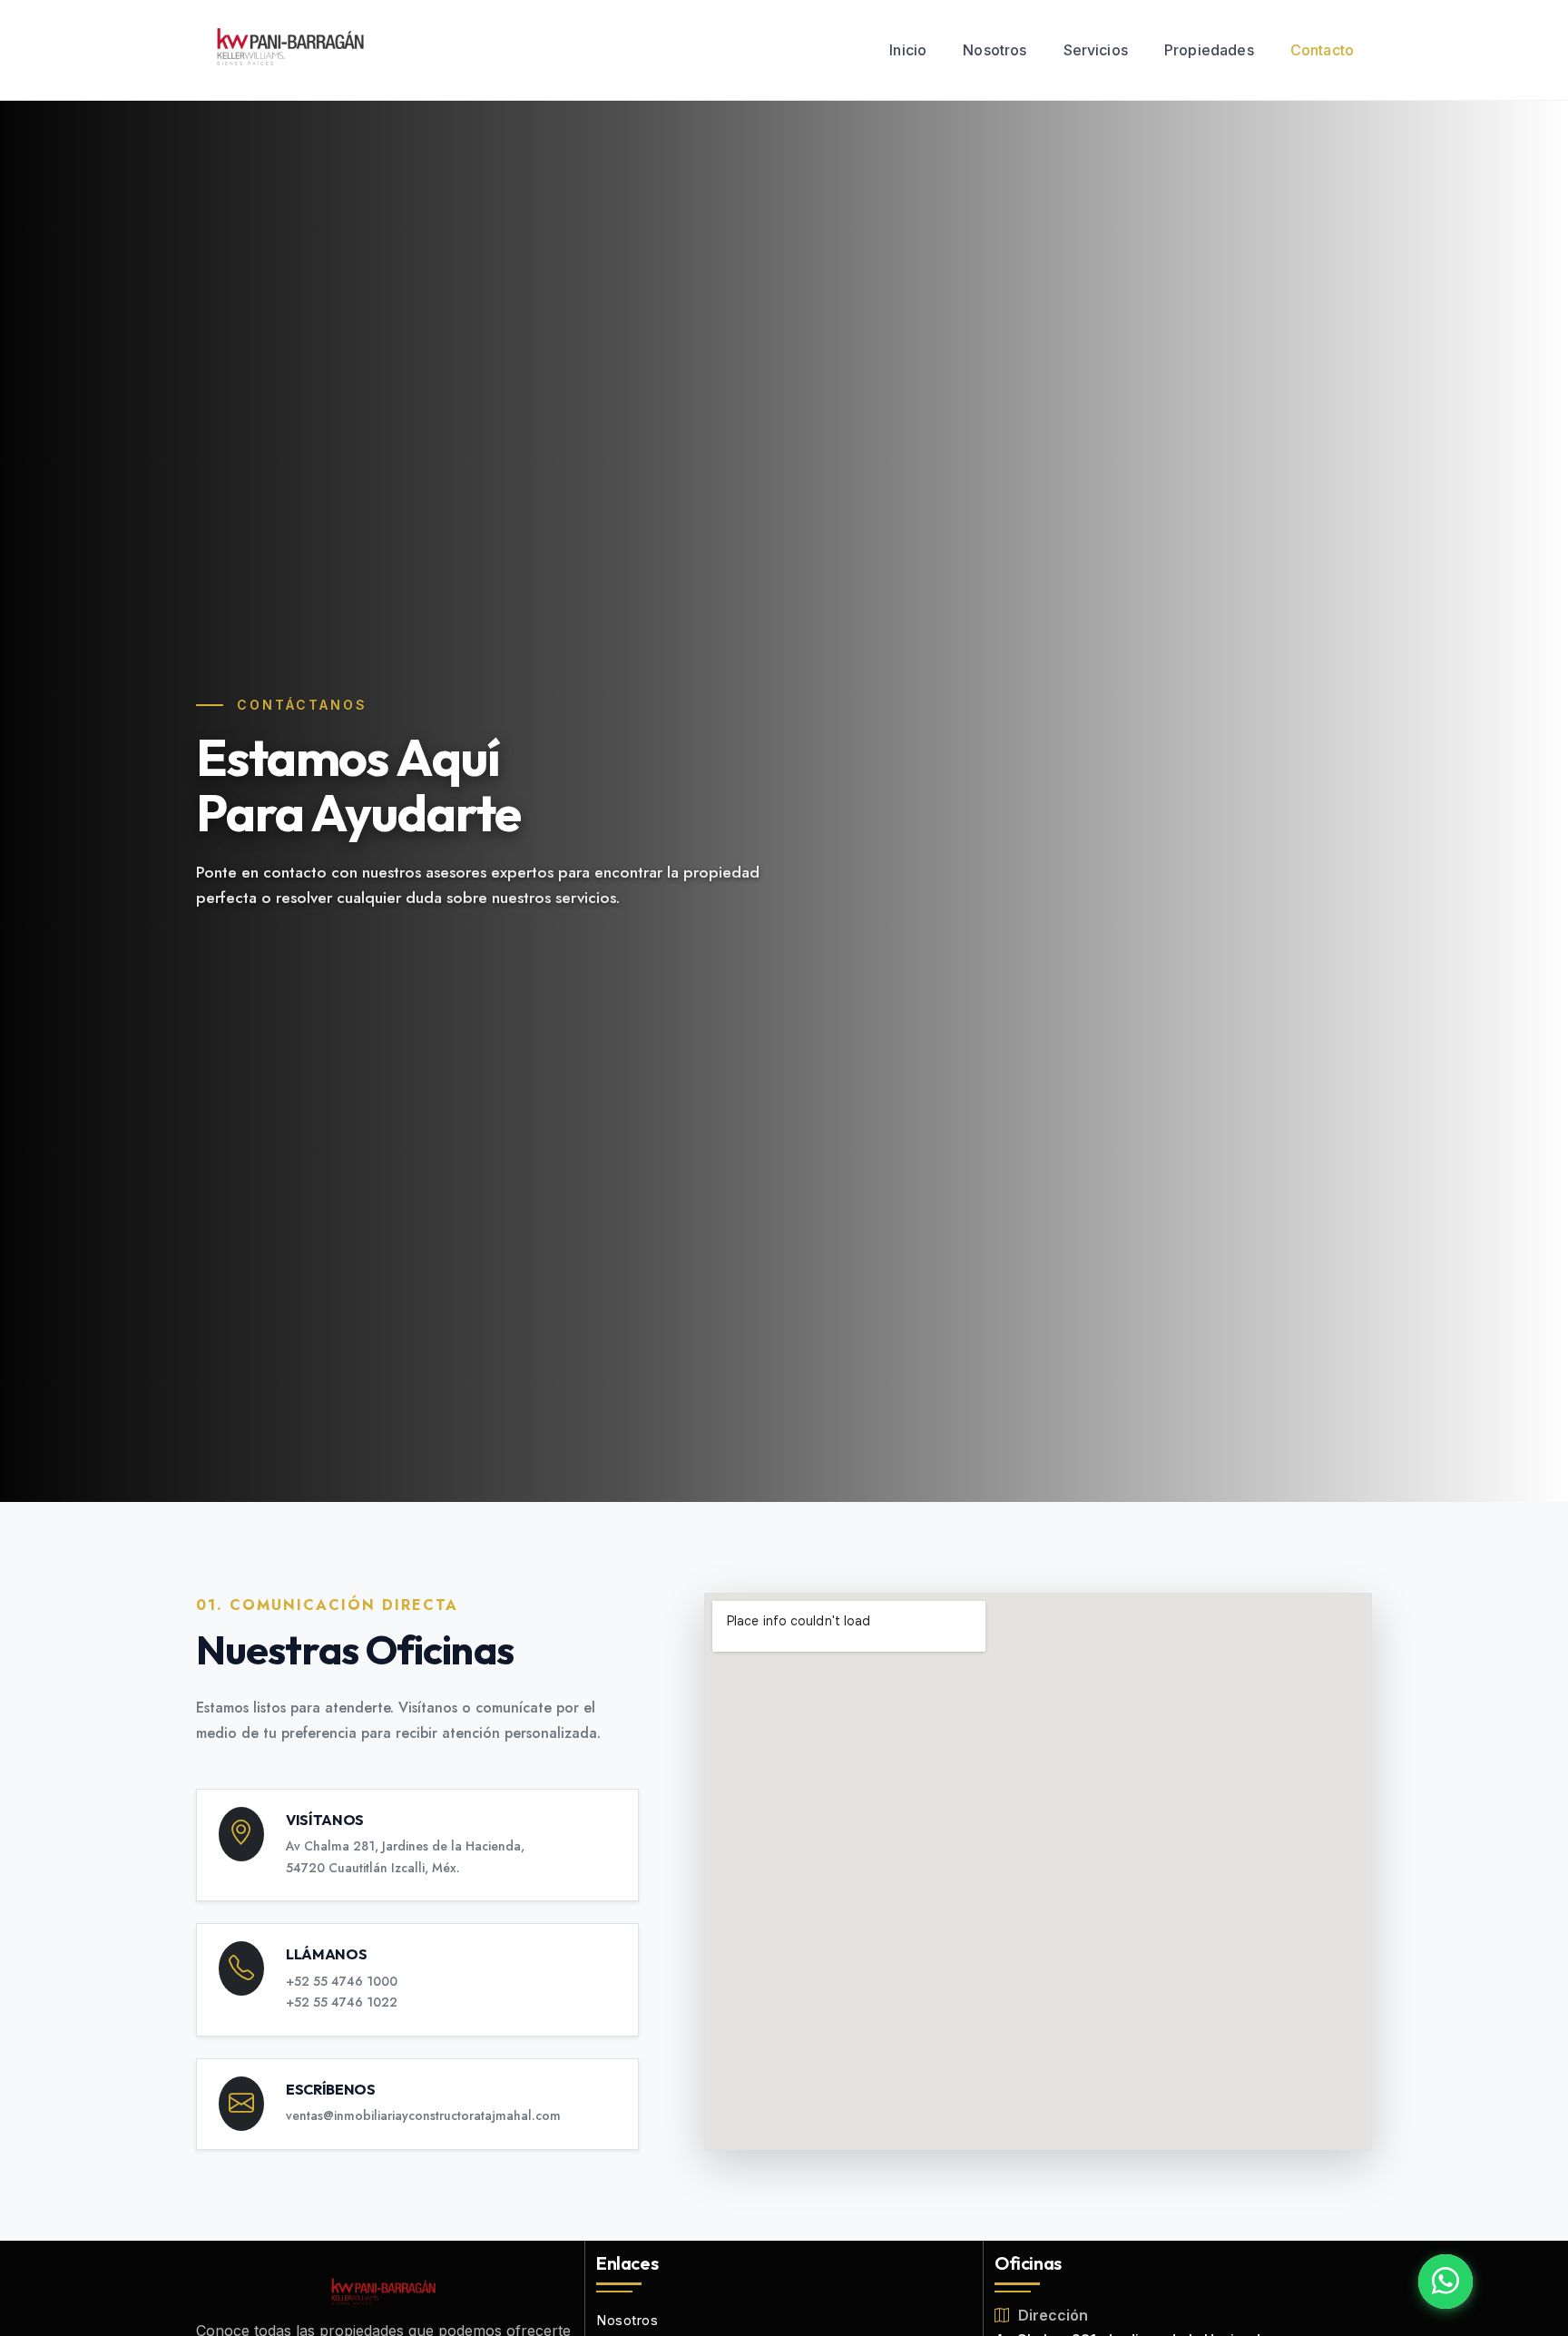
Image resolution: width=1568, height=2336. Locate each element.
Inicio (908, 50)
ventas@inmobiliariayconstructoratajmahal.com (423, 2115)
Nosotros (995, 50)
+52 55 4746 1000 (342, 1981)
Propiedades (1209, 50)
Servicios (1096, 50)
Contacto (1322, 50)
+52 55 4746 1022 (342, 2002)
